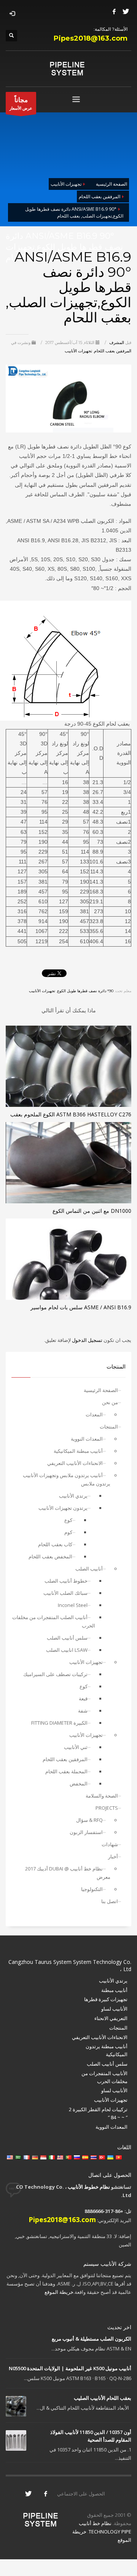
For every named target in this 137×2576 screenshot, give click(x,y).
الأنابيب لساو (114, 2009)
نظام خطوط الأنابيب (89, 2187)
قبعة (83, 1698)
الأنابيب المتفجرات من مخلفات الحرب (104, 2077)
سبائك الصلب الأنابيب (65, 1593)
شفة (83, 1711)
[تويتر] (126, 11)
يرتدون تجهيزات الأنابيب (63, 1508)
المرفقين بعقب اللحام (113, 351)
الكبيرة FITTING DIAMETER (59, 1723)
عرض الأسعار (21, 103)
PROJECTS (107, 1808)
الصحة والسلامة (102, 1796)
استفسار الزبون (86, 1832)
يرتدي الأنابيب (73, 1496)
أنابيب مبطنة (114, 1990)
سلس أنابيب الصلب (67, 1638)
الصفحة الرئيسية (101, 1390)
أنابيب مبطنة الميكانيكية (78, 1451)
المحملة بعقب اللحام (66, 1771)
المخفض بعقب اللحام (50, 1556)
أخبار (113, 1856)
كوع (68, 1520)
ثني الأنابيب (76, 1747)
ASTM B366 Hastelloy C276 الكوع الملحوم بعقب (71, 1114)
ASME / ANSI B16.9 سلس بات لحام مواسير (81, 1307)
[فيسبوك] (114, 11)
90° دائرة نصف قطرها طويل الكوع (85, 991)
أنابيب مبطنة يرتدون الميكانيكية (107, 2050)
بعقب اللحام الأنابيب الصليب (103, 2398)
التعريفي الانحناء (111, 2018)
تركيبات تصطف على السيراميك (55, 1674)
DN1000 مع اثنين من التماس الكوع (92, 1211)
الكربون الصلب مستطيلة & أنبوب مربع (92, 2339)
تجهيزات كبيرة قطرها (106, 1999)
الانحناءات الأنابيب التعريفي (75, 1463)
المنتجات (109, 1427)
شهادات (110, 1844)
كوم (68, 1532)
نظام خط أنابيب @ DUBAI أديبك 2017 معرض (68, 1873)
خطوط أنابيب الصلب (66, 1581)
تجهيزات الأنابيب (78, 351)
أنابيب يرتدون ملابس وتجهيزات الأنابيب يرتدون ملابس (67, 1479)
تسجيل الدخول (87, 1340)
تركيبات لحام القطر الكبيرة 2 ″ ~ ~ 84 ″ (98, 2113)
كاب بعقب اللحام (55, 1544)
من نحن (110, 1402)
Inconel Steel (73, 1605)
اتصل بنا (110, 1901)
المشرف (116, 343)
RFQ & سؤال (89, 1820)
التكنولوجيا (92, 1889)
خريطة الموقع (59, 2292)
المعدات (94, 1414)
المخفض (79, 1784)
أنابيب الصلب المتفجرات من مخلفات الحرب (54, 1621)
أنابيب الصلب (89, 1569)
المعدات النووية (87, 1439)
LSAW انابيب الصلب (67, 1650)
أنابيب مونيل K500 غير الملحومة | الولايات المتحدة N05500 (70, 2368)
